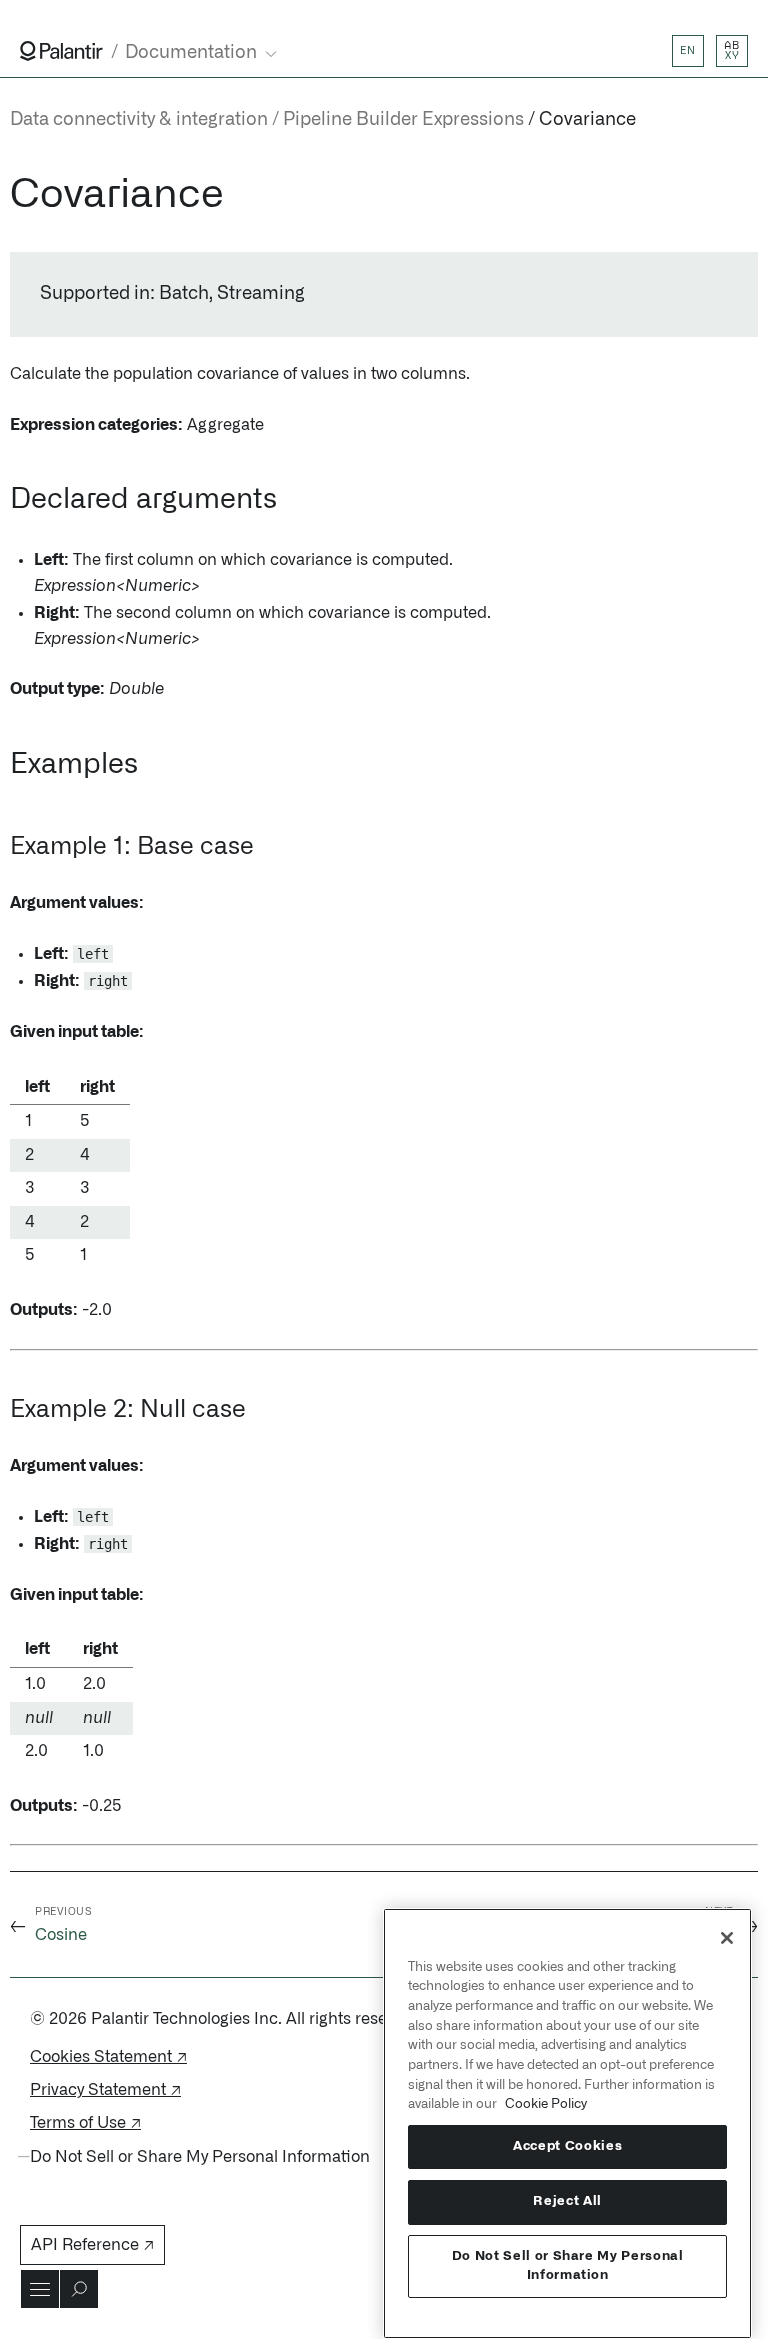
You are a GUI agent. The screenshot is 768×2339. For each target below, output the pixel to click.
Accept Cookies (567, 2146)
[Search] (79, 2289)
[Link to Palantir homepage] (61, 51)
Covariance (587, 120)
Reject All (567, 2201)
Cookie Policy (546, 2104)
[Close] (727, 1938)
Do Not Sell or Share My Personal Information (568, 2265)
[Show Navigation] (40, 2289)
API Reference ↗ (92, 2245)
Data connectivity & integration (139, 120)
